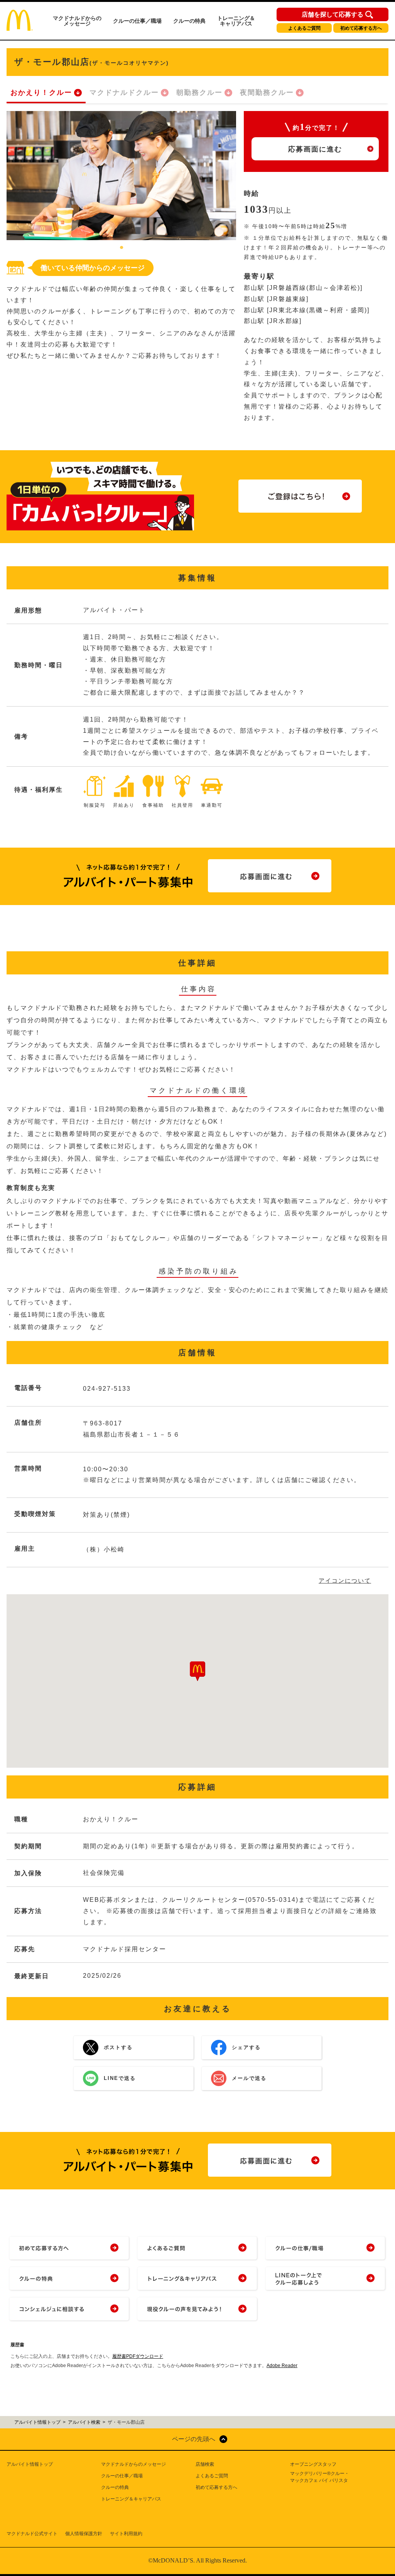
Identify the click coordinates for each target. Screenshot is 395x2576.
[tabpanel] (121, 176)
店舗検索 (205, 2464)
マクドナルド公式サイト (32, 2534)
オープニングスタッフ (313, 2464)
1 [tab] (122, 248)
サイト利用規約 (126, 2534)
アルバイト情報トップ (30, 2464)
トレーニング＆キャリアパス (236, 21)
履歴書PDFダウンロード (138, 2356)
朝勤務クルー (199, 93)
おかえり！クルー (41, 93)
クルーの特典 (189, 21)
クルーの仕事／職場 (137, 21)
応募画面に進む (315, 149)
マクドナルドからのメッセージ (77, 21)
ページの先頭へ (194, 2439)
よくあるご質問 (304, 28)
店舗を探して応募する (333, 15)
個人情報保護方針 (84, 2534)
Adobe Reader (282, 2366)
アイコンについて (345, 1581)
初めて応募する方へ (361, 28)
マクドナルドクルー (124, 93)
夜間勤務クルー (267, 93)
